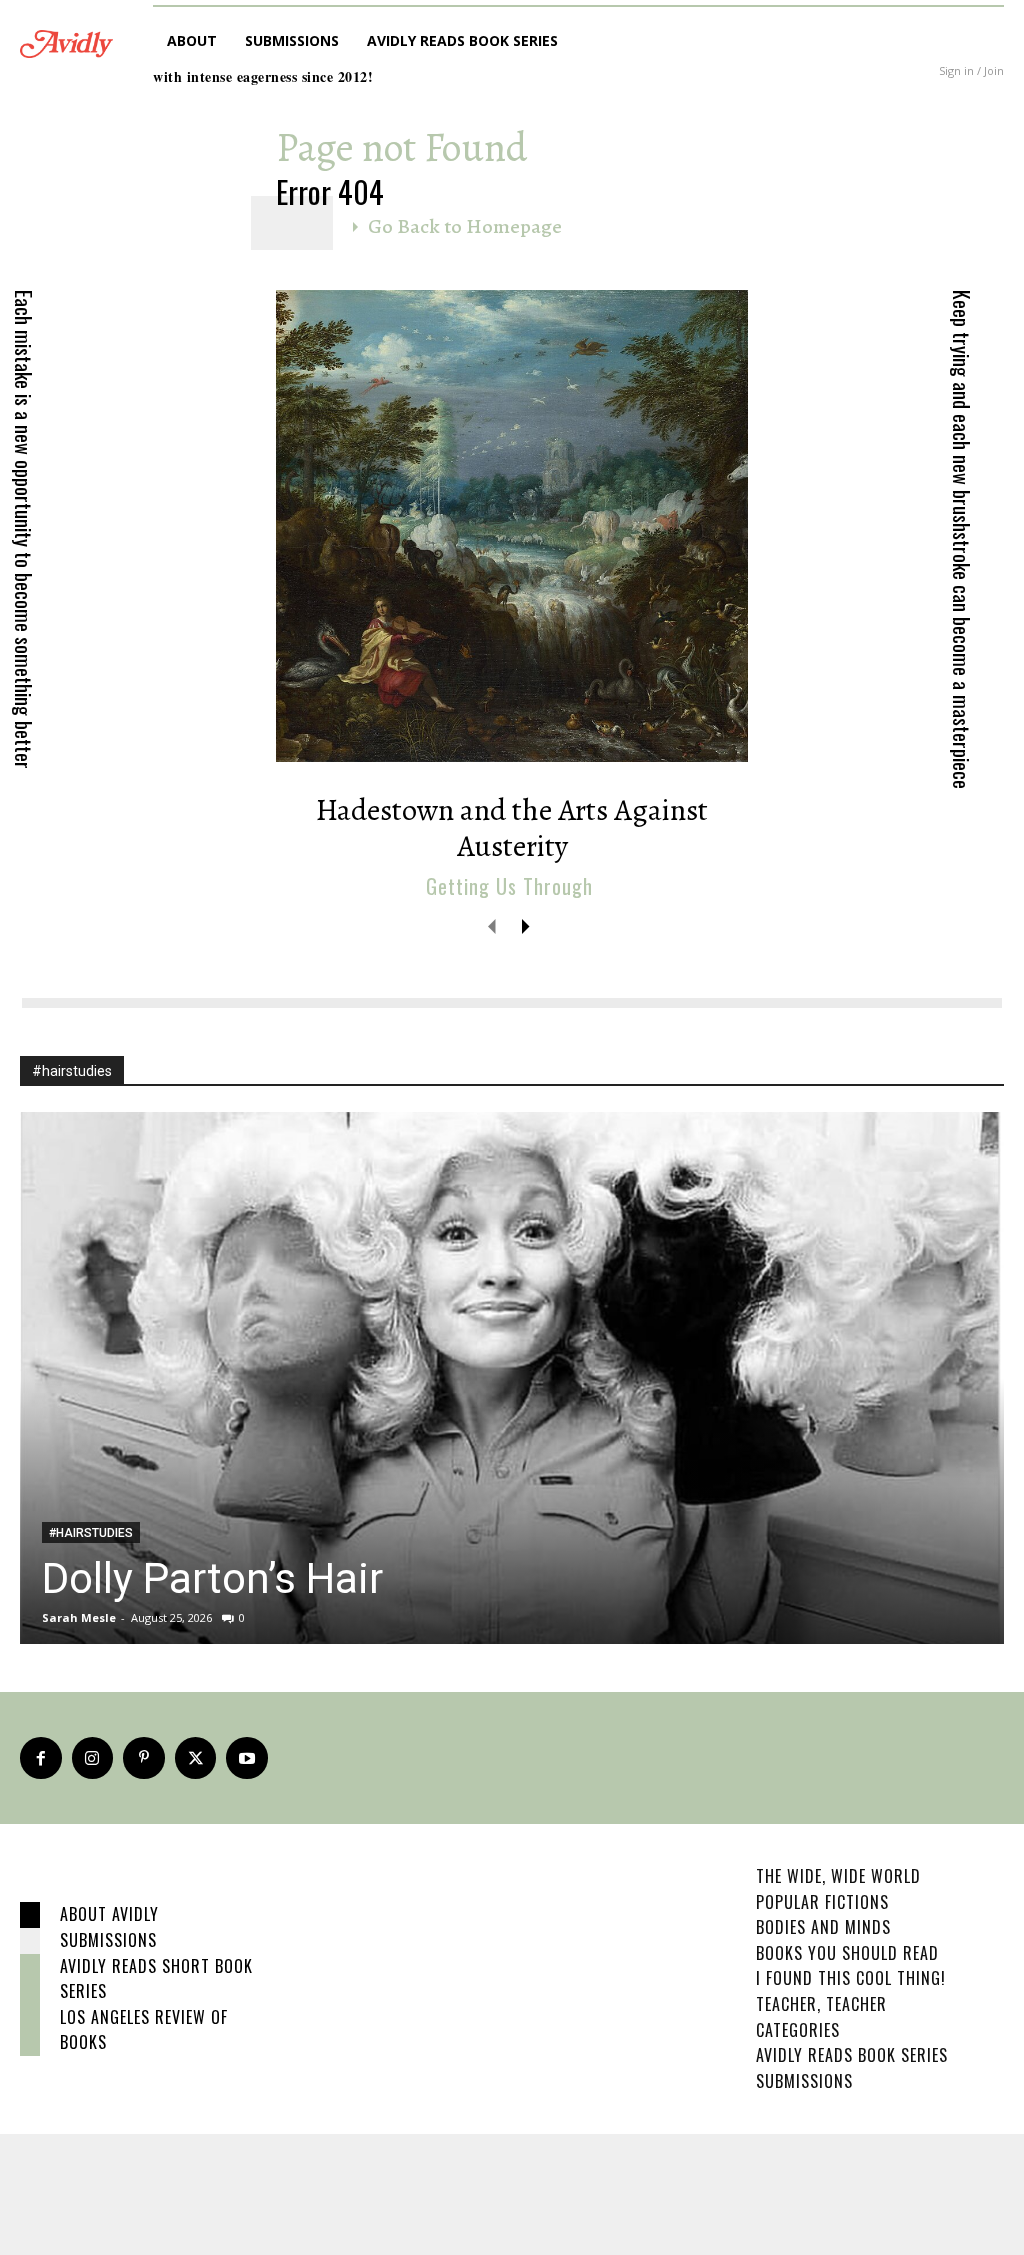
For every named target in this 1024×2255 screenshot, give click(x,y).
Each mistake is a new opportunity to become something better (24, 529)
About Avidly (109, 1914)
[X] (196, 1758)
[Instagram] (93, 1758)
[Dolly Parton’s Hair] (512, 1378)
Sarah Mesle (79, 1617)
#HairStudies (91, 1533)
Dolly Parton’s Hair (212, 1578)
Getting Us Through (509, 886)
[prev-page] (492, 925)
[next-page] (524, 925)
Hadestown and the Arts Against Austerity (512, 828)
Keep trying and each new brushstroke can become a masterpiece (962, 539)
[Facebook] (41, 1758)
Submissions (108, 1940)
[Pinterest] (144, 1758)
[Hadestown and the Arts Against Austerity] (512, 526)
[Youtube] (247, 1758)
